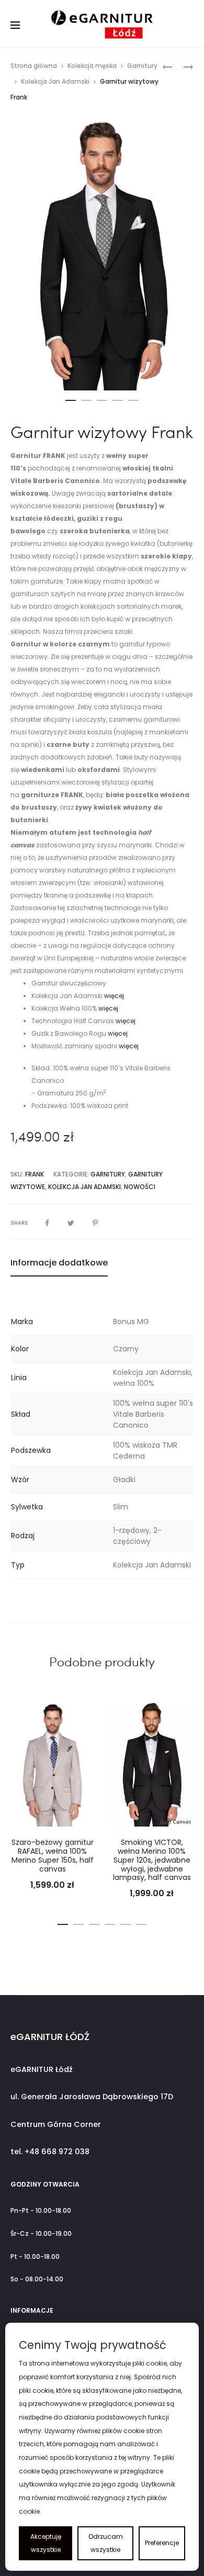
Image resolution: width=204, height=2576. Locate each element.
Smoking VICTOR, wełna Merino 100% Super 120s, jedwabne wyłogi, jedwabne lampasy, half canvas (152, 1860)
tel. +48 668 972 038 (50, 2152)
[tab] (102, 1263)
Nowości (140, 1187)
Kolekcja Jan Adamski (55, 81)
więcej (114, 996)
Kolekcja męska (92, 66)
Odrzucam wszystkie (106, 2543)
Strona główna (34, 66)
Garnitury (142, 66)
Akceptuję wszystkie (46, 2543)
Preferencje (162, 2543)
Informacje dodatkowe (59, 1263)
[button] (71, 398)
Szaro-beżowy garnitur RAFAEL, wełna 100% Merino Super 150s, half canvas (53, 1855)
